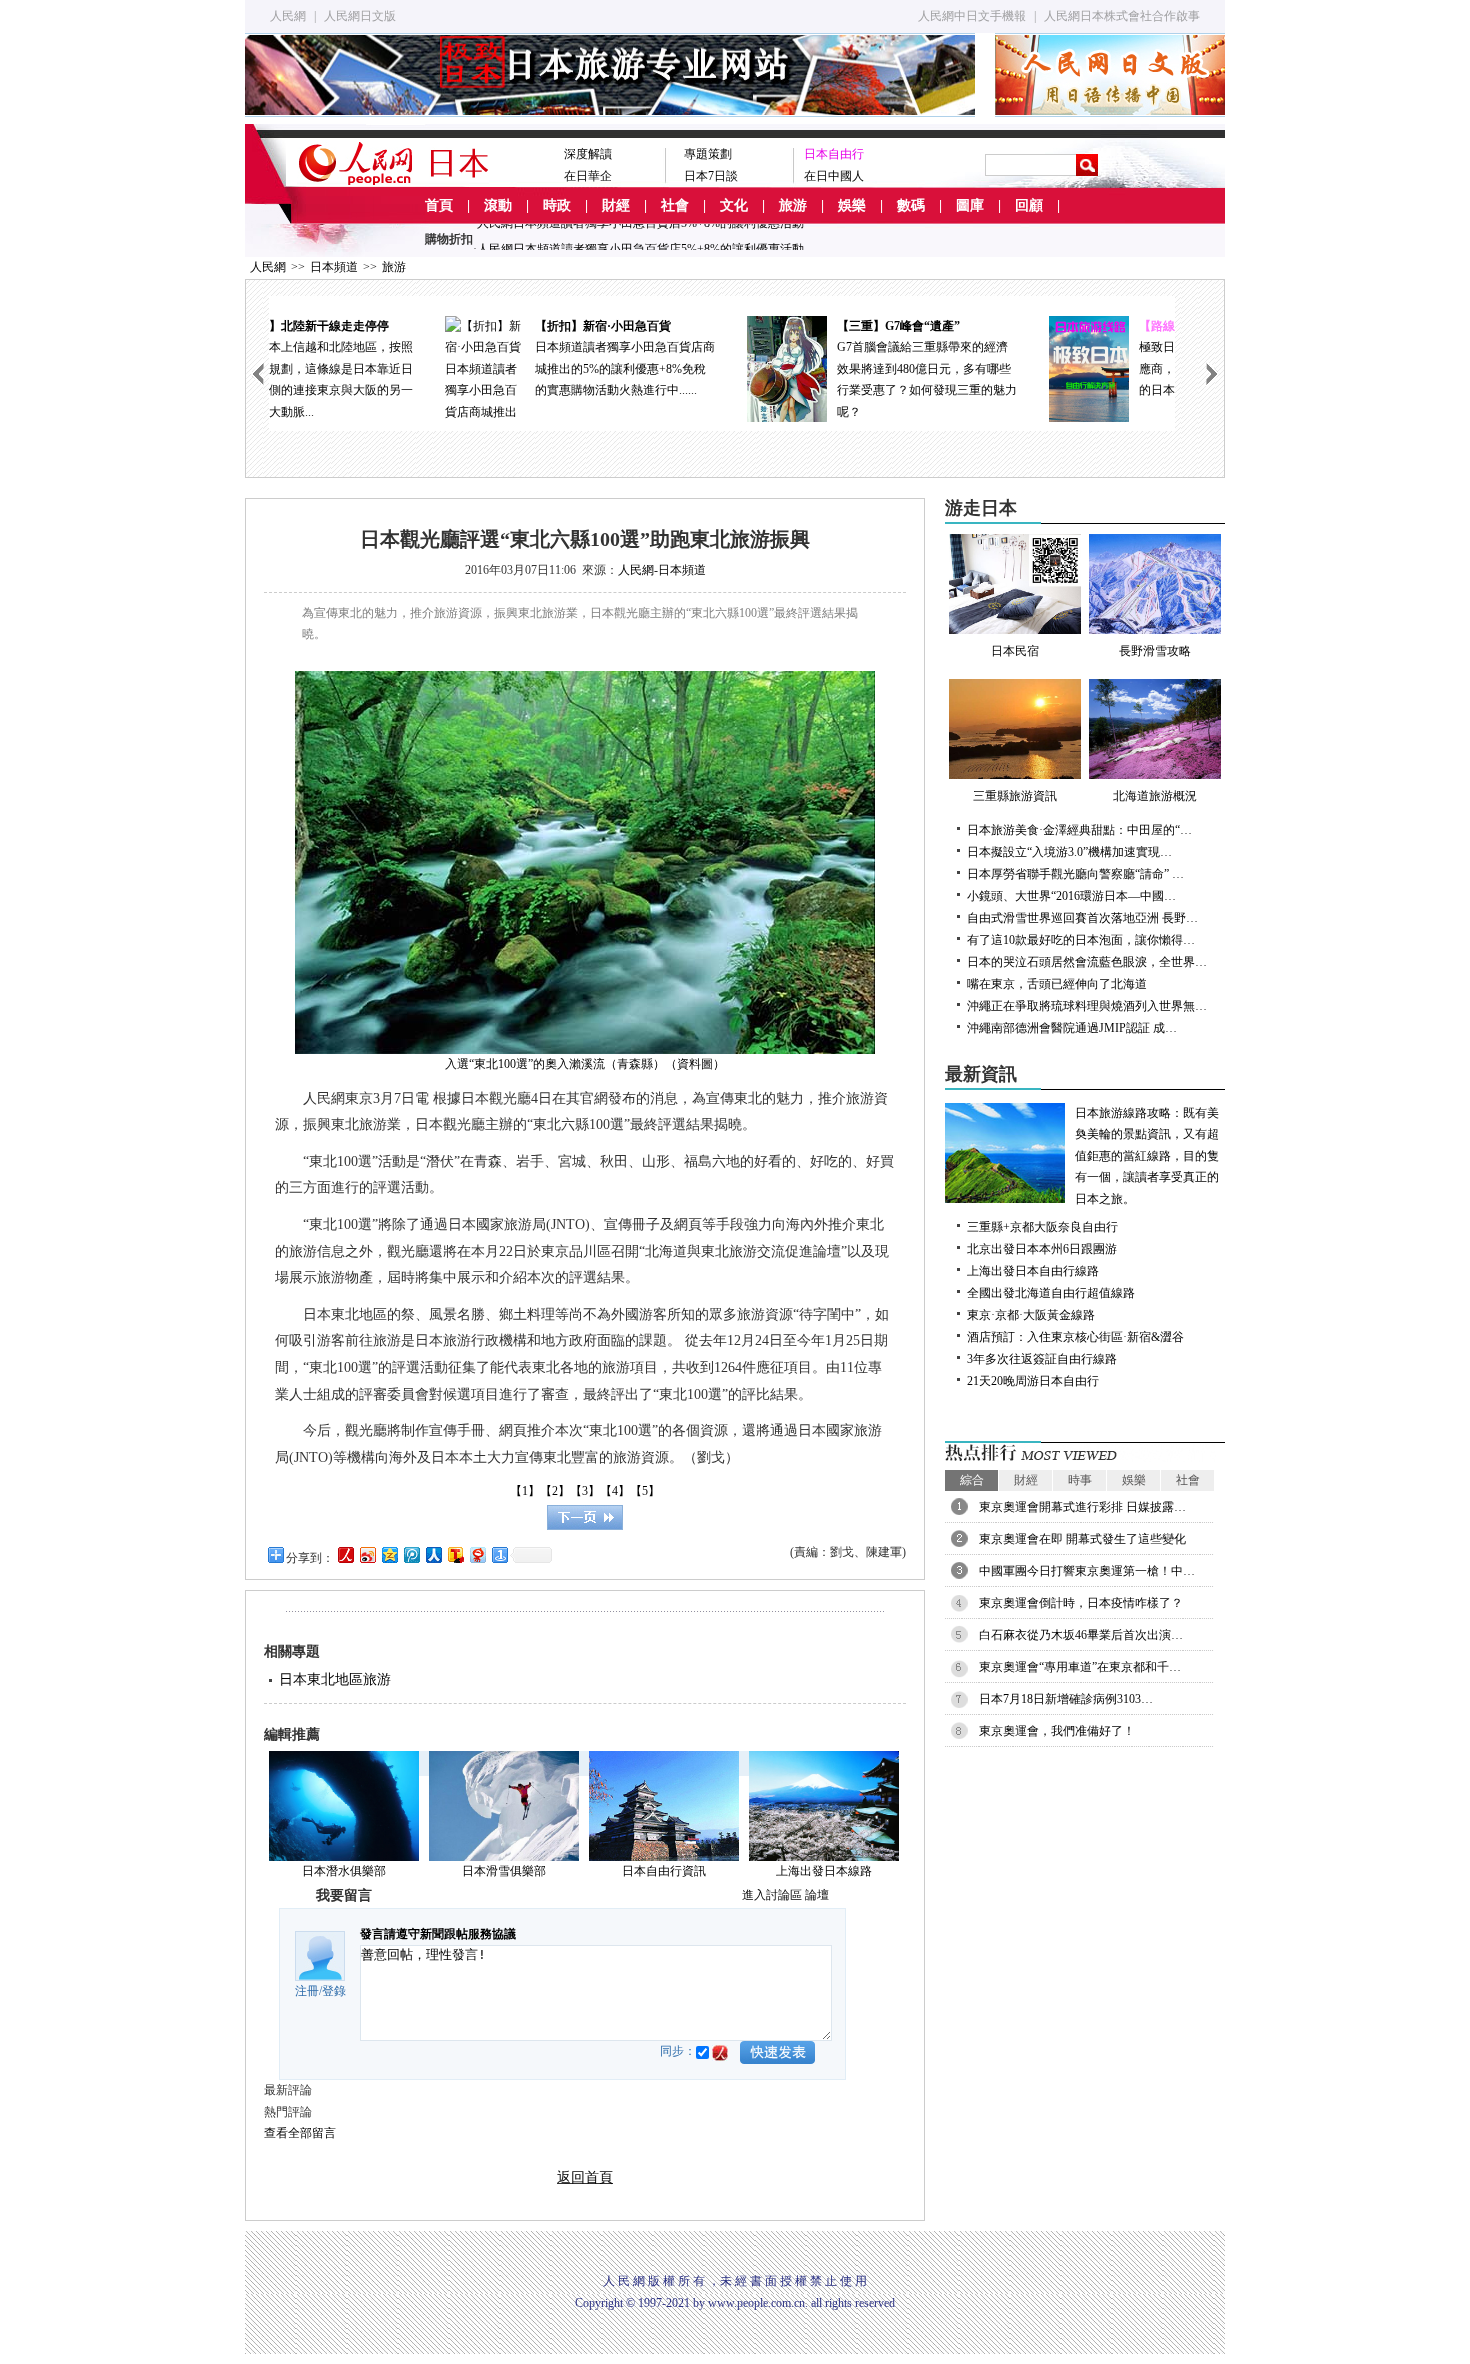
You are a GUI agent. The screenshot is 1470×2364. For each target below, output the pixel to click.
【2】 (555, 1491)
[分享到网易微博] (477, 1554)
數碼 (911, 205)
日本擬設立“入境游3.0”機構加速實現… (1069, 852)
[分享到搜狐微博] (455, 1554)
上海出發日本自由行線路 (1033, 1271)
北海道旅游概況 (1155, 796)
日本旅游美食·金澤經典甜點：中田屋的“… (1079, 830)
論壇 (817, 1895)
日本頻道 (334, 267)
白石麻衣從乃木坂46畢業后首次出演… (1081, 1635)
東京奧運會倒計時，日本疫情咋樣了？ (1081, 1603)
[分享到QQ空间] (389, 1554)
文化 (734, 205)
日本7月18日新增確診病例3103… (1066, 1699)
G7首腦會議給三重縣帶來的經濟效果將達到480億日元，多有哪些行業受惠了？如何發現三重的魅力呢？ (767, 369)
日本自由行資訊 (664, 1871)
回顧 (1029, 205)
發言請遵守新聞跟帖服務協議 (438, 1934)
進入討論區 (772, 1895)
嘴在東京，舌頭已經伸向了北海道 (1057, 984)
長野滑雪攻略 (1155, 651)
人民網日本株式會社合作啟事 (1122, 16)
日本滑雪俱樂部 (504, 1871)
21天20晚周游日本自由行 (1033, 1381)
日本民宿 (1015, 651)
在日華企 (588, 176)
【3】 (585, 1491)
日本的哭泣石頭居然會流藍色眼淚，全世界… (1087, 962)
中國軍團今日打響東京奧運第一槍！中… (1087, 1571)
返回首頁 (585, 2177)
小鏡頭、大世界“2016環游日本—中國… (1071, 896)
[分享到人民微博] (345, 1554)
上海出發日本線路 (824, 1871)
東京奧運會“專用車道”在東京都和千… (1080, 1667)
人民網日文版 (360, 16)
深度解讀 (588, 154)
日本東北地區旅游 (335, 1679)
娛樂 (852, 205)
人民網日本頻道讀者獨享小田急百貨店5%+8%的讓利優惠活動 (640, 238)
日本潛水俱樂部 (344, 1871)
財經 (616, 205)
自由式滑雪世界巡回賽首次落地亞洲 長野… (1082, 918)
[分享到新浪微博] (367, 1554)
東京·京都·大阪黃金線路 (1031, 1315)
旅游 (793, 205)
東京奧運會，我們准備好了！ (1057, 1731)
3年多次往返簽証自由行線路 (1042, 1359)
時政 (557, 205)
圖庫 (970, 205)
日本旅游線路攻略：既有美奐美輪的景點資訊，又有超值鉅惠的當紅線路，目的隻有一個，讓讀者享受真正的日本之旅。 (1147, 1156)
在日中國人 (834, 176)
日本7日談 (711, 176)
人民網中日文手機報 (972, 16)
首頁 (439, 205)
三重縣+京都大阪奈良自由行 (1042, 1227)
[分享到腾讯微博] (411, 1554)
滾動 (498, 205)
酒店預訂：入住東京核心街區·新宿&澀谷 (1075, 1337)
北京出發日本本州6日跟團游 (1042, 1249)
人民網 (288, 16)
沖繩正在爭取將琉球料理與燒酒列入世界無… (1087, 1006)
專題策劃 (708, 154)
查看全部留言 (300, 2133)
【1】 (525, 1491)
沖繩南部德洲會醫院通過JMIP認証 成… (1072, 1028)
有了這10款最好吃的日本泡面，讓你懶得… (1081, 940)
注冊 (307, 1991)
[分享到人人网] (433, 1554)
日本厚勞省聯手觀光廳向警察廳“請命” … (1075, 874)
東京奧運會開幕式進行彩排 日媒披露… (1082, 1507)
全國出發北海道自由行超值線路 (1051, 1293)
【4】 (615, 1491)
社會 (675, 205)
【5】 (645, 1491)
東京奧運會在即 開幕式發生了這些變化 (1082, 1539)
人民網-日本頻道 (662, 570)
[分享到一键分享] (499, 1554)
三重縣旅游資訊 (1015, 796)
